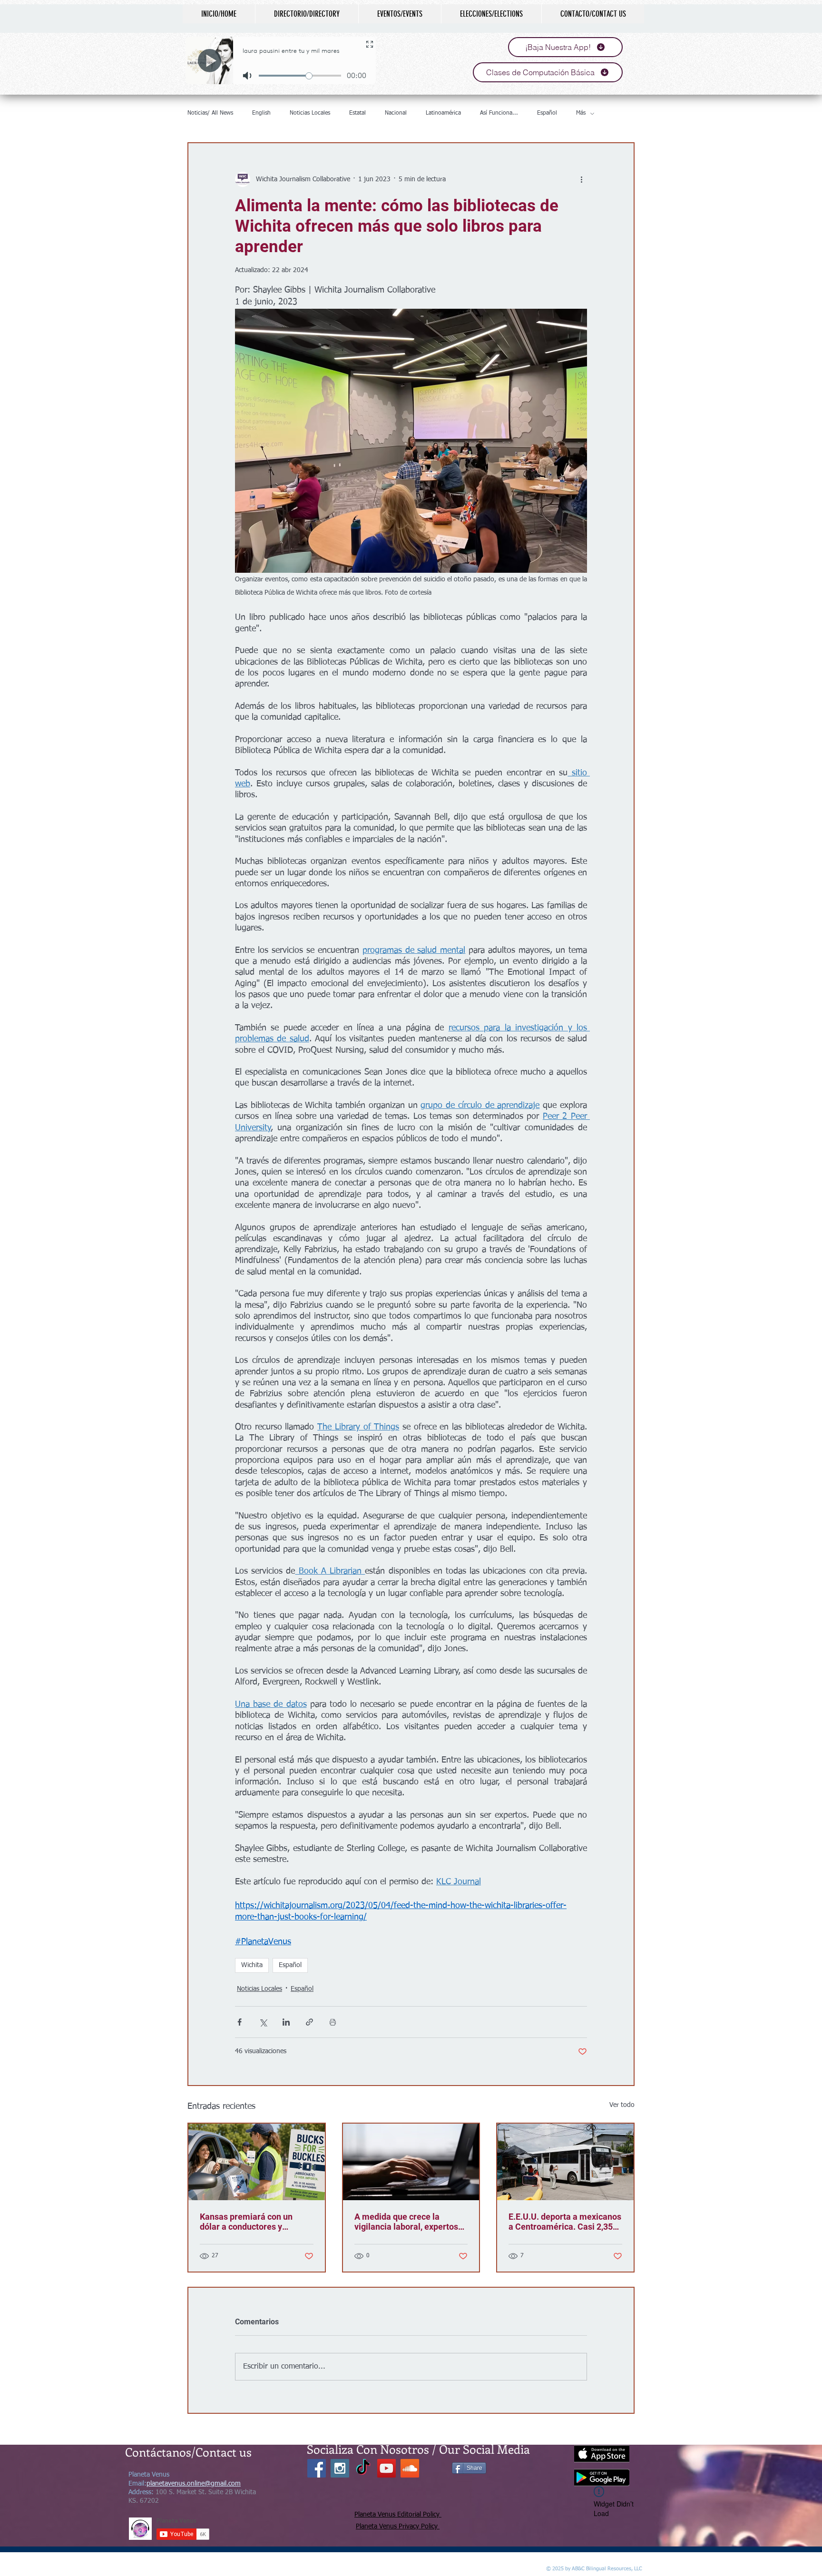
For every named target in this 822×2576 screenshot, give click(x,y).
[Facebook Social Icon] (317, 2468)
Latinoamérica (443, 113)
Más (581, 113)
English (261, 113)
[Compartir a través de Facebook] (240, 2022)
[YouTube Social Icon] (387, 2468)
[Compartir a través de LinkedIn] (286, 2022)
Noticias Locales (310, 113)
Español (547, 113)
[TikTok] (363, 2468)
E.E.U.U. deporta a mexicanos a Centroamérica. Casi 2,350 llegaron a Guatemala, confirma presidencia (565, 2222)
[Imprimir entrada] (333, 2022)
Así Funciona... (499, 113)
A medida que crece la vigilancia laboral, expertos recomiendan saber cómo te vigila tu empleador (408, 2222)
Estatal (357, 113)
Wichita (252, 1965)
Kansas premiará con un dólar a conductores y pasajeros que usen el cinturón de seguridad (246, 2222)
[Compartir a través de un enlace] (309, 2022)
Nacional (396, 113)
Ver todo (622, 2105)
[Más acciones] (581, 179)
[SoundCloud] (410, 2468)
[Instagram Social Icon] (340, 2468)
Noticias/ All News (210, 113)
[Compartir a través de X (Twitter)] (263, 2022)
